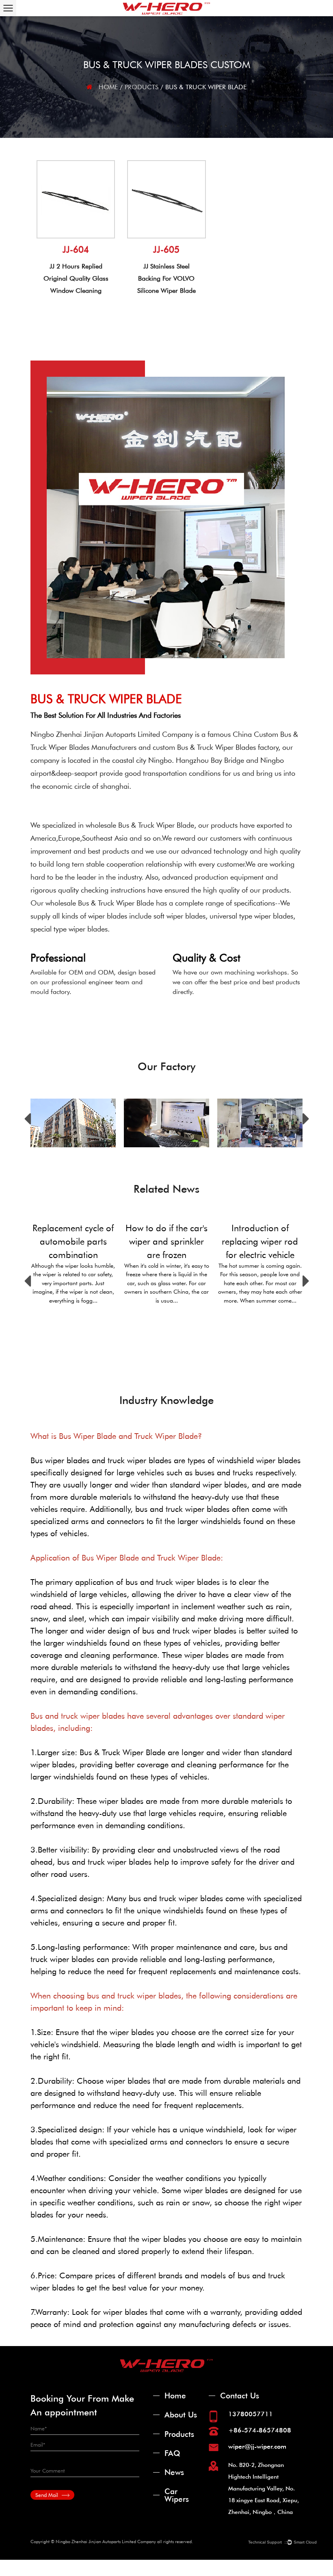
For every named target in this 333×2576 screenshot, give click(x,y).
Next (306, 1119)
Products (142, 87)
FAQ (172, 2453)
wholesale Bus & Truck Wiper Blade (140, 825)
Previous (27, 1119)
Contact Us (240, 2395)
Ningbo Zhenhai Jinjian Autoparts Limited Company (112, 734)
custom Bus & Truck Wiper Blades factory (215, 747)
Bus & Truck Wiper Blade (122, 1752)
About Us (181, 2414)
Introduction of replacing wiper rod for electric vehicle (260, 1241)
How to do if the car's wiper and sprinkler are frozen (166, 1241)
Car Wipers (177, 2495)
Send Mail (48, 2495)
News (174, 2472)
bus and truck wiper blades (173, 1582)
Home (108, 87)
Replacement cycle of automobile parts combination (73, 1241)
